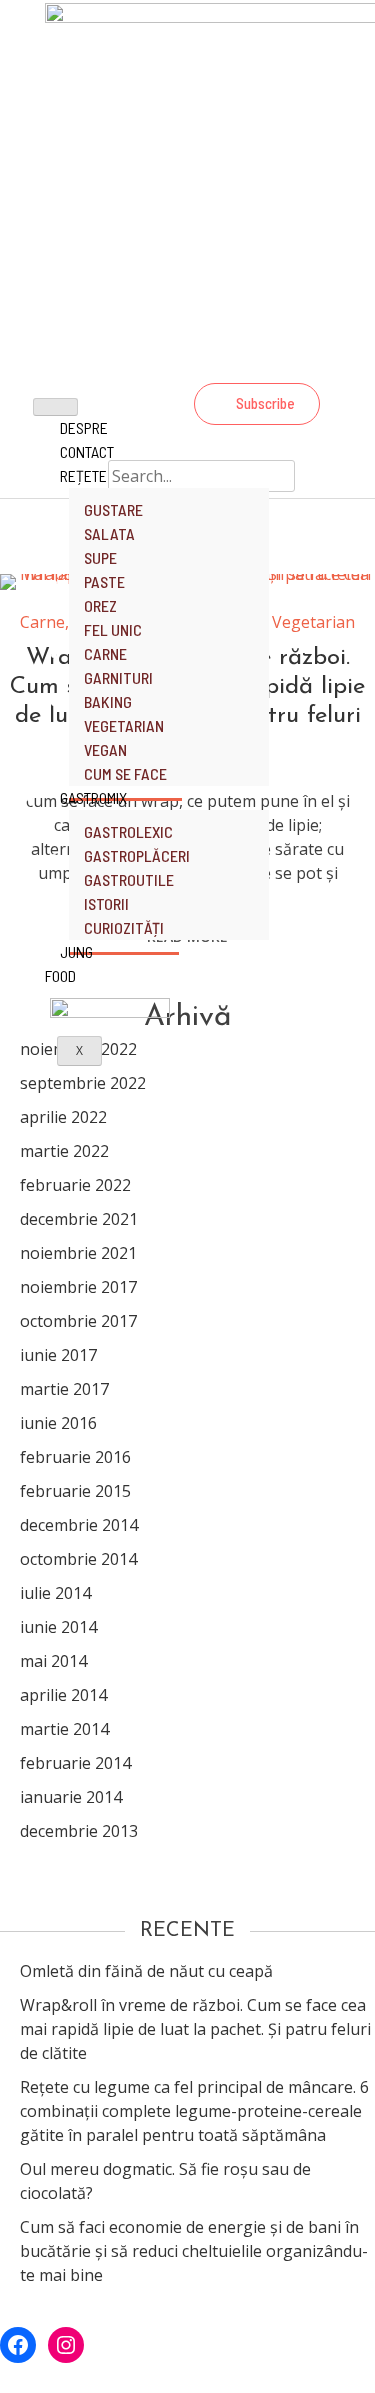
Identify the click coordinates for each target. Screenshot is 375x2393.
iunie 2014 (58, 1627)
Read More (187, 936)
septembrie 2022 (83, 1083)
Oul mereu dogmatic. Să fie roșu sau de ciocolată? (165, 2181)
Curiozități (124, 927)
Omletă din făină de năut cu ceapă (146, 1971)
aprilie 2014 (63, 1695)
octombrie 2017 (78, 1321)
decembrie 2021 (79, 1219)
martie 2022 (64, 1151)
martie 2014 (64, 1729)
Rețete (83, 475)
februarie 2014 (75, 1763)
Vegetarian (313, 622)
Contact (87, 451)
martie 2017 (64, 1389)
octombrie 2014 (78, 1559)
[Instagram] (308, 361)
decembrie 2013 (79, 1831)
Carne (42, 622)
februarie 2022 (75, 1185)
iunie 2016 (58, 1423)
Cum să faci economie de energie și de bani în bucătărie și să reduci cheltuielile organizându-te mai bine (194, 2251)
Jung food (69, 963)
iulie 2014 (55, 1593)
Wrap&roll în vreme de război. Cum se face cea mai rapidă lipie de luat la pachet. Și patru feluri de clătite (195, 2029)
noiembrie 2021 (78, 1253)
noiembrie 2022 (78, 1049)
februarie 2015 (75, 1491)
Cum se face (125, 773)
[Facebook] (254, 361)
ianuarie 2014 (71, 1797)
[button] (257, 404)
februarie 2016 (75, 1457)
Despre (84, 427)
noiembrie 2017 (78, 1287)
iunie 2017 (58, 1355)
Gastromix (93, 797)
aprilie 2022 (63, 1117)
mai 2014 (53, 1661)
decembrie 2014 (79, 1525)
